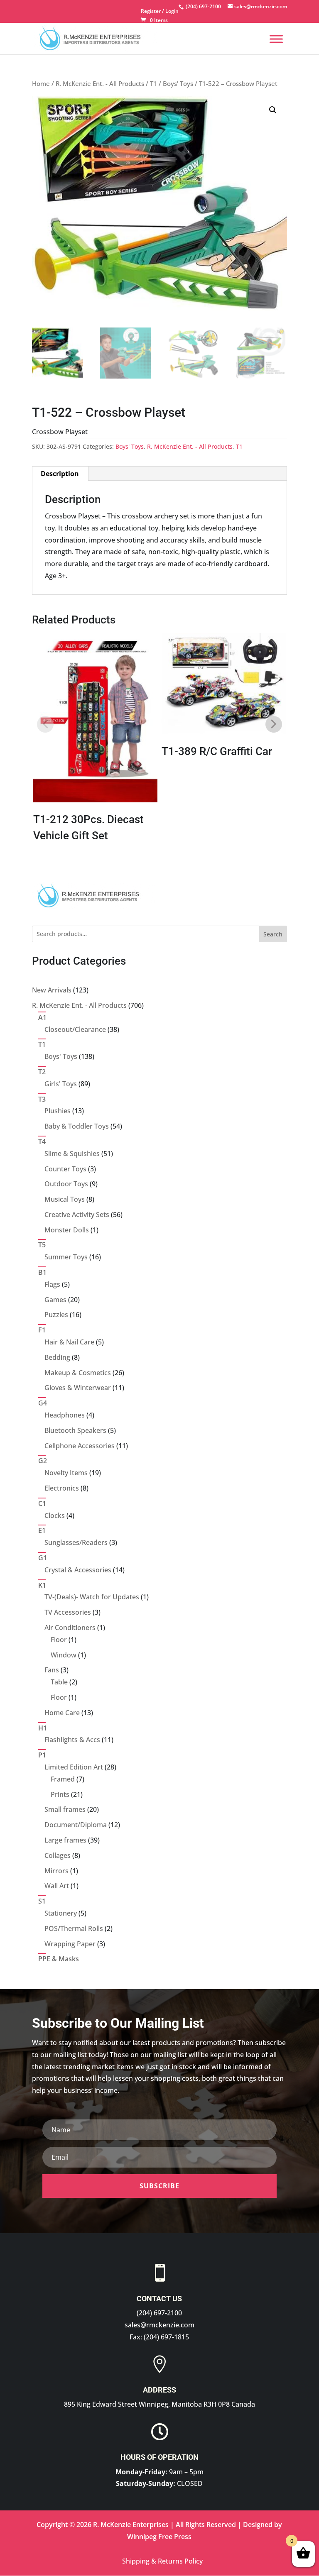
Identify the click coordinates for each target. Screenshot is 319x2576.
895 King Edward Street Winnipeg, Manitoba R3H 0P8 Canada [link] (159, 2404)
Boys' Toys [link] (178, 83)
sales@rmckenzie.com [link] (159, 2325)
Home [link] (41, 83)
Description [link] (60, 474)
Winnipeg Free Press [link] (159, 2537)
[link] (202, 6)
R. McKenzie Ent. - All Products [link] (100, 83)
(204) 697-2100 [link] (159, 2313)
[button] (273, 110)
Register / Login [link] (160, 12)
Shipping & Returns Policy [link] (162, 2561)
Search (273, 934)
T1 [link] (153, 83)
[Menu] (276, 39)
